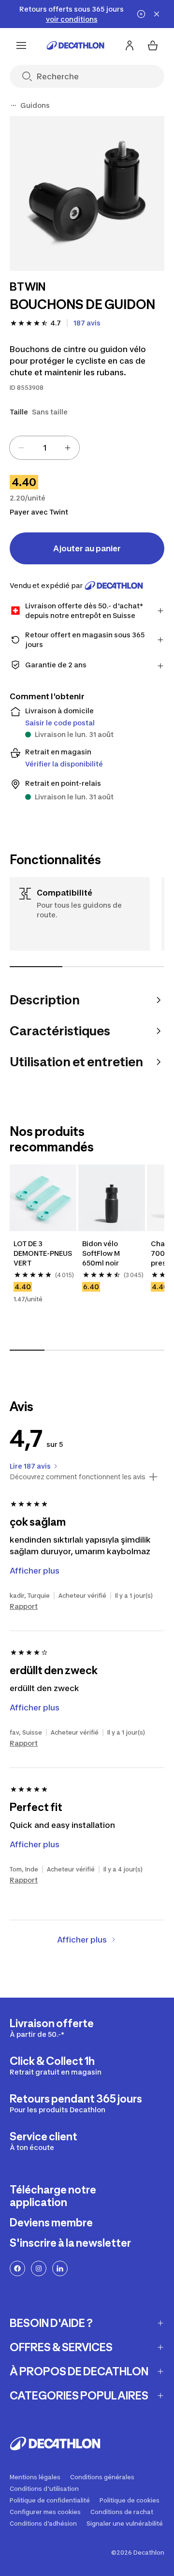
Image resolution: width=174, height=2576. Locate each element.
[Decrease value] (21, 448)
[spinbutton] (44, 448)
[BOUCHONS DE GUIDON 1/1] (87, 193)
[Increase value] (68, 448)
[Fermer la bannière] (157, 14)
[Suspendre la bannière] (141, 14)
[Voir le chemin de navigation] (14, 105)
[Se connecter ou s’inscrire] (130, 45)
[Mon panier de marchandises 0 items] (153, 45)
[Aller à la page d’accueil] (75, 45)
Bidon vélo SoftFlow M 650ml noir (102, 1253)
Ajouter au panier (87, 548)
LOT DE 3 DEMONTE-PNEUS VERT (43, 1253)
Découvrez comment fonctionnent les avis (78, 1477)
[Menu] (21, 45)
